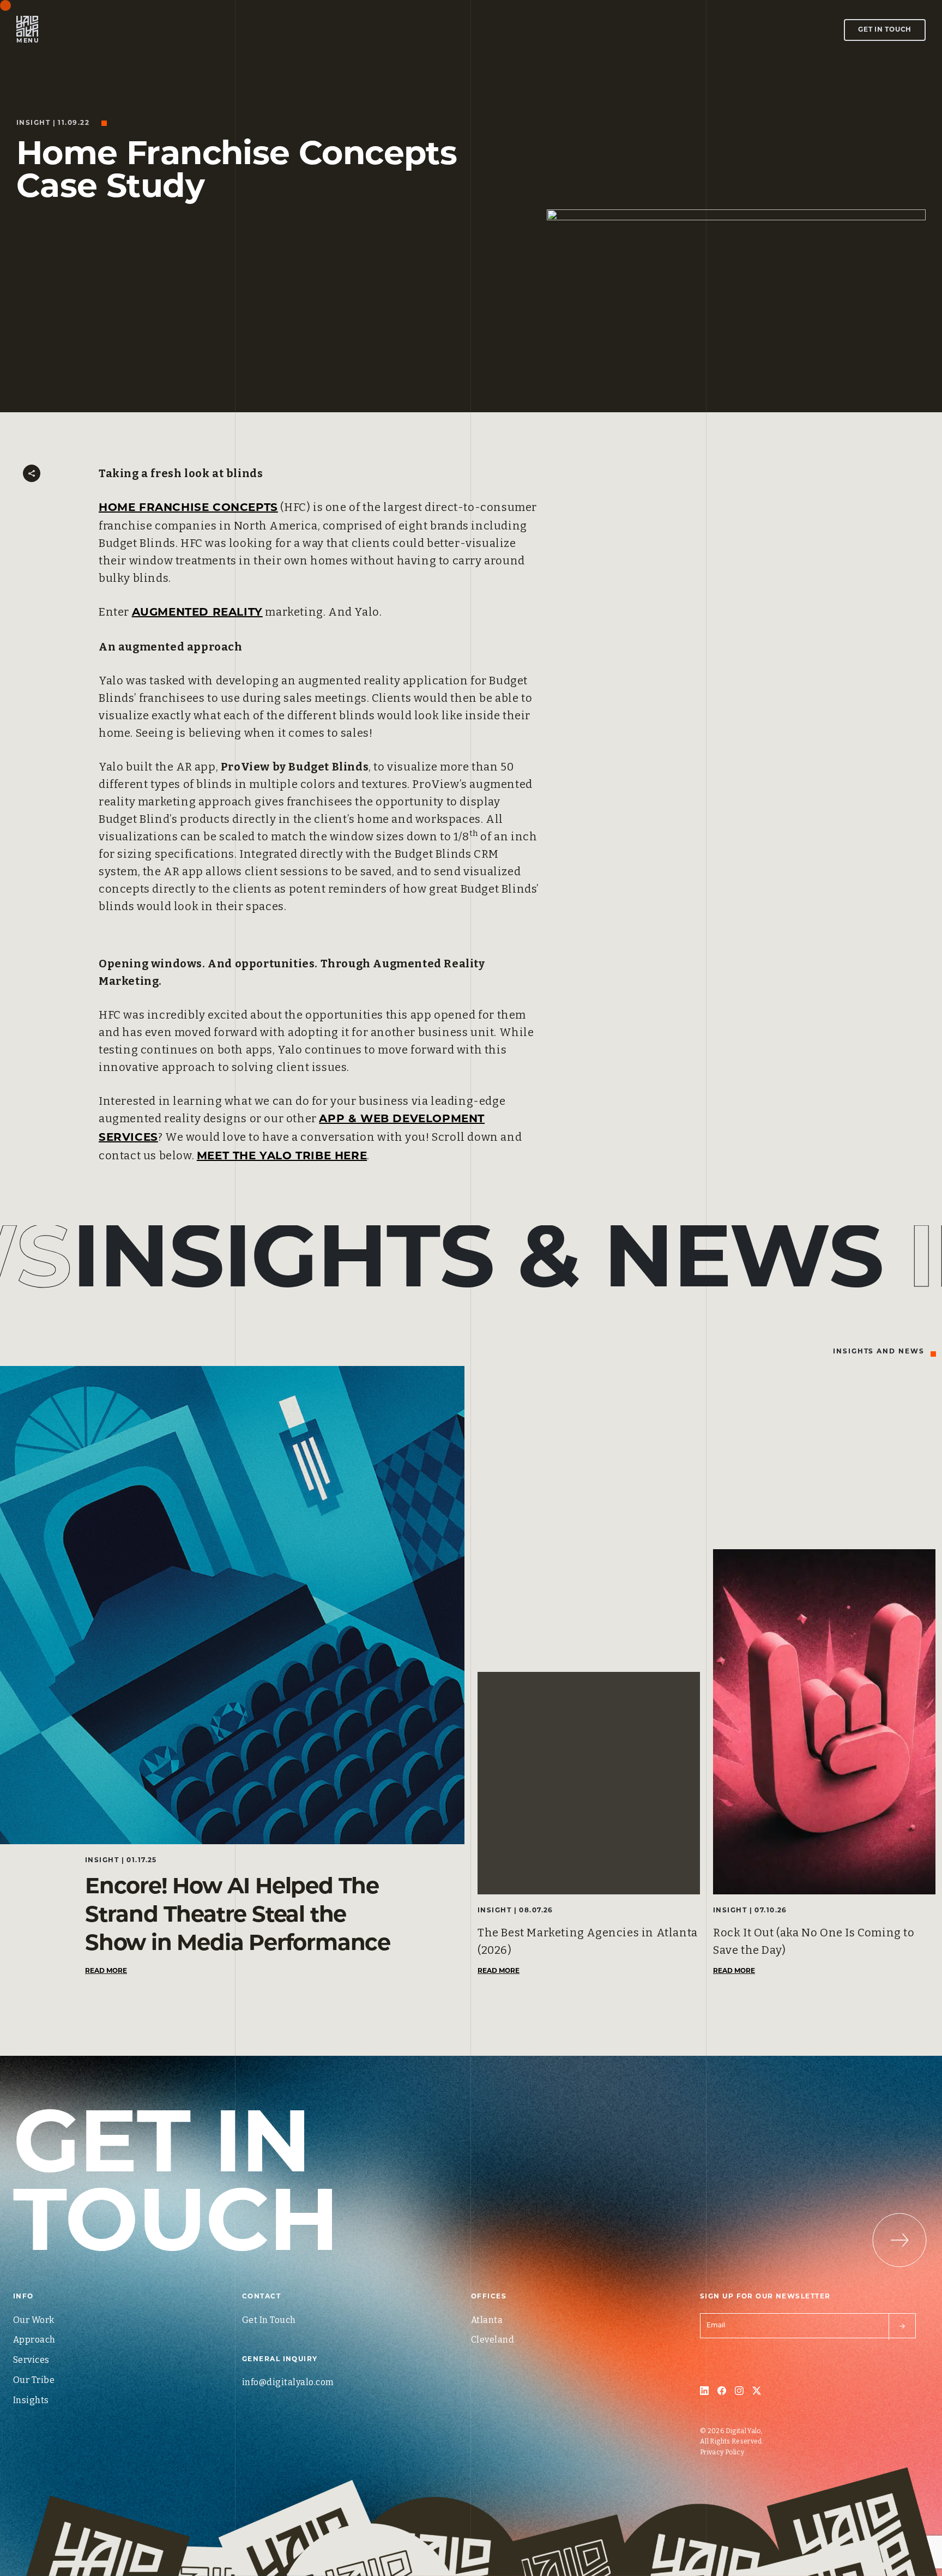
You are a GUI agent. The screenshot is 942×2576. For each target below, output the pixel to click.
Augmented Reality (197, 613)
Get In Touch (885, 30)
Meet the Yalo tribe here (282, 1157)
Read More (106, 1971)
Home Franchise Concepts (188, 508)
